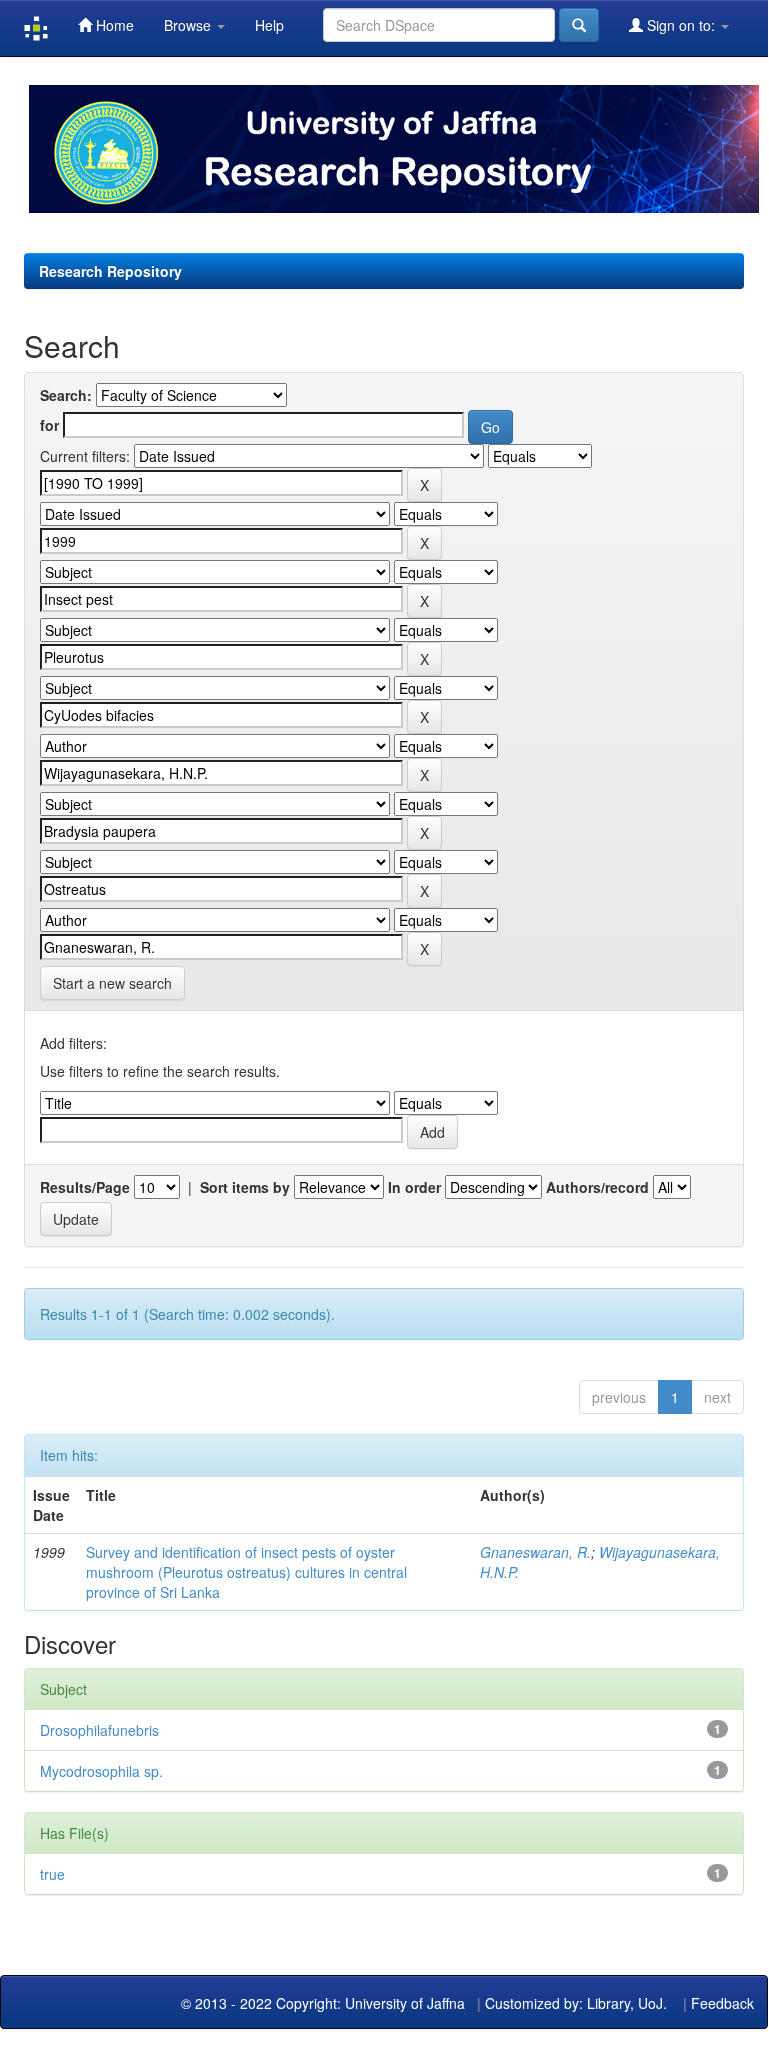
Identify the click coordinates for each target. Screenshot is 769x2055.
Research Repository (110, 271)
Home (113, 25)
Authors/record (597, 1187)
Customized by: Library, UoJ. (576, 2003)
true (52, 1874)
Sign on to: (681, 25)
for (49, 425)
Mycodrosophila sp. (101, 1771)
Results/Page (85, 1187)
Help (269, 25)
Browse (189, 25)
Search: (66, 395)
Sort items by (245, 1187)
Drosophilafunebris (99, 1730)
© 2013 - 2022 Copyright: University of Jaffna (325, 2003)
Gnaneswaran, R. (535, 1552)
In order (414, 1187)
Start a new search (112, 983)
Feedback (722, 2003)
